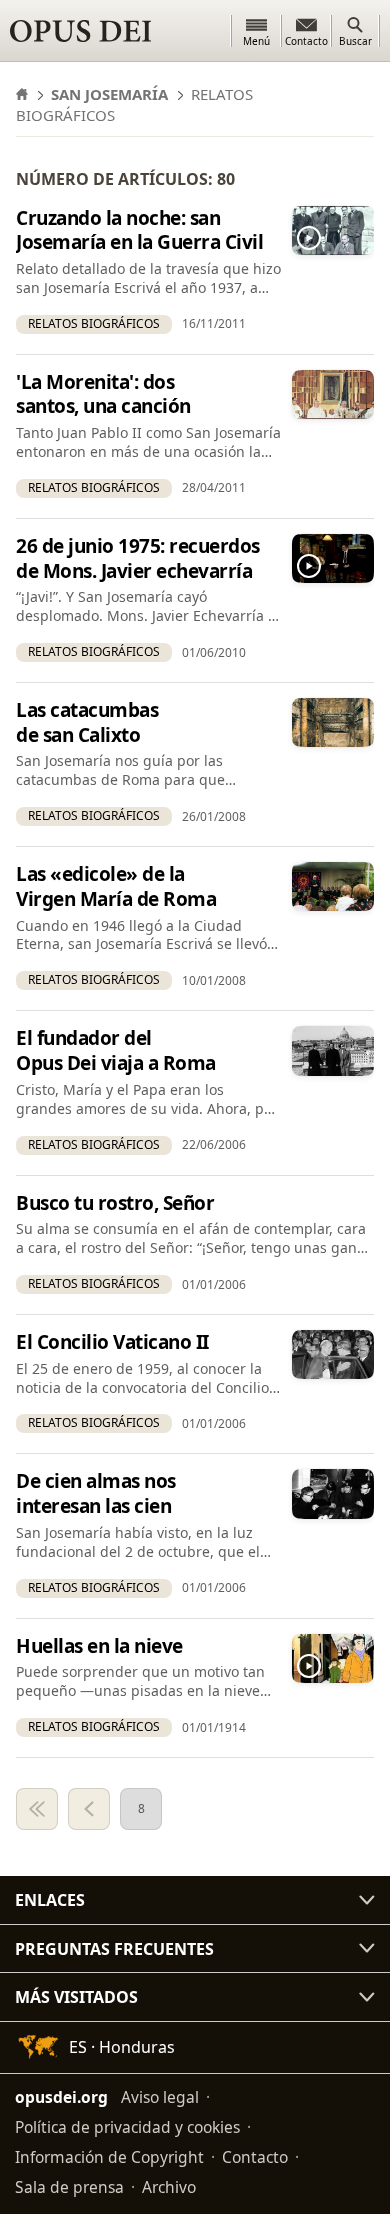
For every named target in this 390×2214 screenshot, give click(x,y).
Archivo (169, 2187)
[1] (37, 1809)
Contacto (255, 2157)
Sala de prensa (69, 2187)
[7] (89, 1809)
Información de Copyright (109, 2157)
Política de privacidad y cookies (127, 2127)
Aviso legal (160, 2097)
